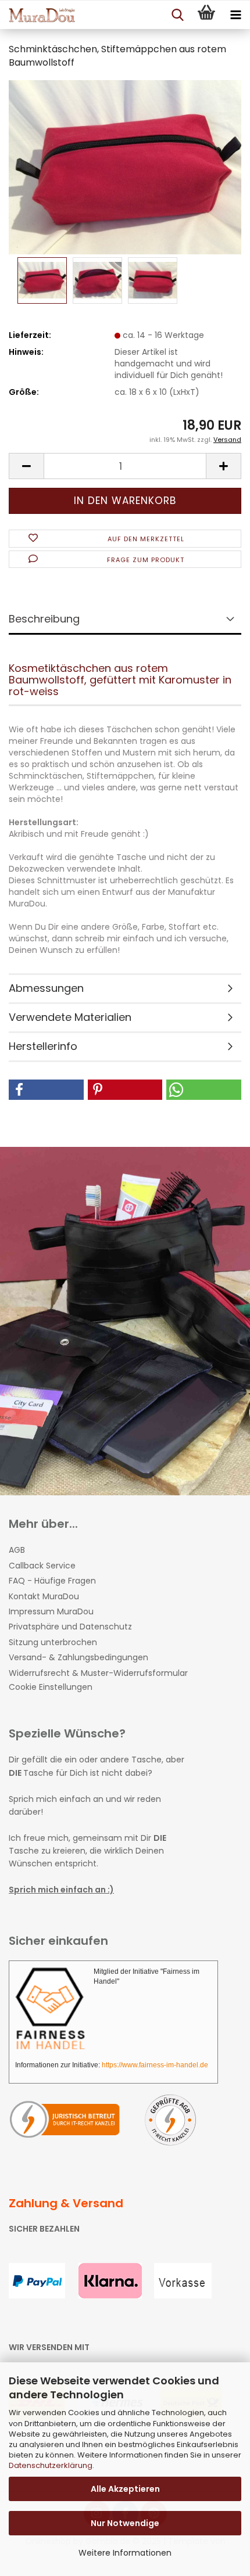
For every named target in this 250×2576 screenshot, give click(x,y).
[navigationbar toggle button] (235, 15)
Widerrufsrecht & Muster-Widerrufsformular (98, 1673)
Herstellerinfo (43, 1046)
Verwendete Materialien (70, 1017)
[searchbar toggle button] (177, 15)
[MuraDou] (38, 15)
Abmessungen (46, 988)
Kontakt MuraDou (44, 1596)
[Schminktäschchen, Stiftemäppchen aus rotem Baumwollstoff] (125, 167)
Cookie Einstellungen (51, 1687)
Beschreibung (44, 619)
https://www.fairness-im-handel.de (155, 2065)
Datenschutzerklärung (51, 2465)
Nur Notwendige (125, 2523)
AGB (17, 1550)
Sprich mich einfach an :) (61, 1890)
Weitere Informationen (125, 2553)
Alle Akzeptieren (125, 2489)
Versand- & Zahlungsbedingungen (78, 1657)
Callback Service (42, 1566)
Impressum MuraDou (51, 1611)
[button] (26, 466)
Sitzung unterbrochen (53, 1642)
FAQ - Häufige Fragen (52, 1581)
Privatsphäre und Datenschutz (70, 1627)
